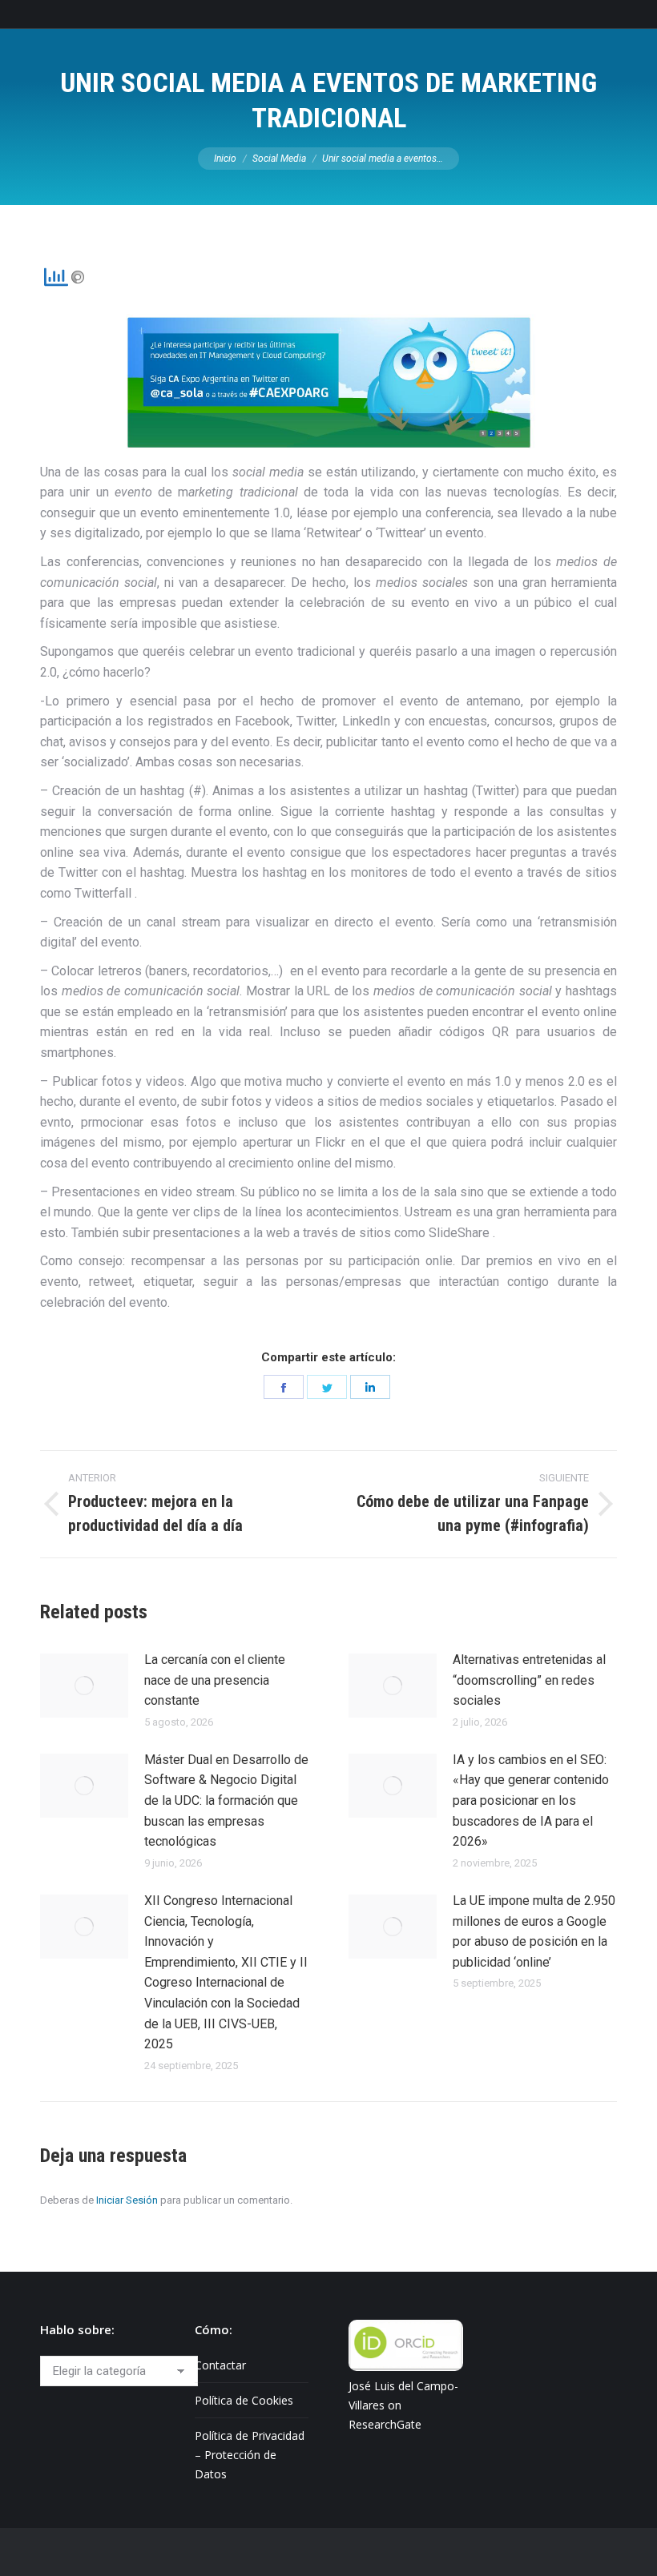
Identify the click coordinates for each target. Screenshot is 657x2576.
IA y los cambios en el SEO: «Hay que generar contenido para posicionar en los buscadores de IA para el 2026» (531, 1800)
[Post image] (84, 1686)
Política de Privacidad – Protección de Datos (250, 2455)
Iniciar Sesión (127, 2200)
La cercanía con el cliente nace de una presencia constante (215, 1680)
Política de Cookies (244, 2400)
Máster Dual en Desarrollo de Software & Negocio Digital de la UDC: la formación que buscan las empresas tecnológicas (226, 1800)
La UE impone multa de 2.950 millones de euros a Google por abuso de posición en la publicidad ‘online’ (534, 1931)
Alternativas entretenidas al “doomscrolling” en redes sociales (529, 1680)
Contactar (220, 2365)
